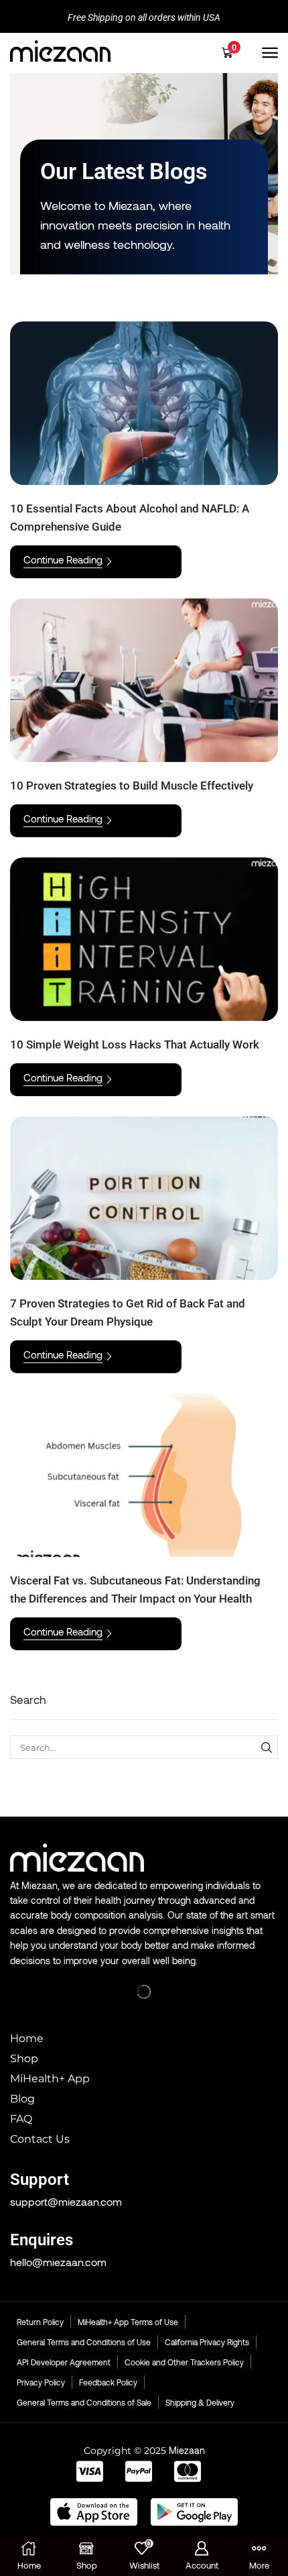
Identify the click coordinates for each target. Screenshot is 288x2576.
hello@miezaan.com (58, 2262)
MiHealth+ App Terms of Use (128, 2322)
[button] (232, 53)
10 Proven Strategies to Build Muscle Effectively (132, 786)
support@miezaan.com (66, 2201)
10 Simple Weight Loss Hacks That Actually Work (135, 1044)
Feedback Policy (108, 2382)
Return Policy (40, 2322)
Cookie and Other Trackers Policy (184, 2362)
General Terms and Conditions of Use (84, 2342)
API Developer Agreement (64, 2362)
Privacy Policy (41, 2382)
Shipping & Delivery (200, 2402)
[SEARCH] (267, 1747)
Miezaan (187, 2450)
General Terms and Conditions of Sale (84, 2402)
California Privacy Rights (207, 2342)
